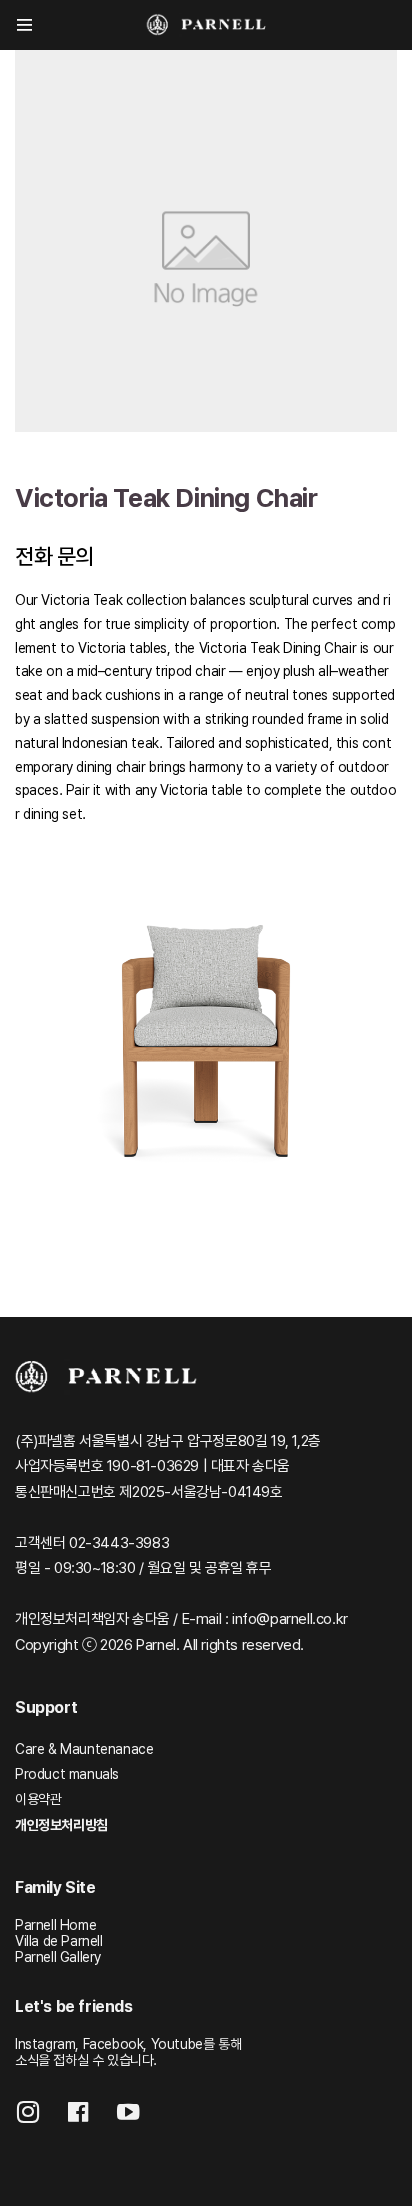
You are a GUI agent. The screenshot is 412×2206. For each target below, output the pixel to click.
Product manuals (67, 1774)
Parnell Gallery (58, 1957)
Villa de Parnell (59, 1941)
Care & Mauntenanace (84, 1749)
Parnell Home (55, 1925)
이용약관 (38, 1799)
